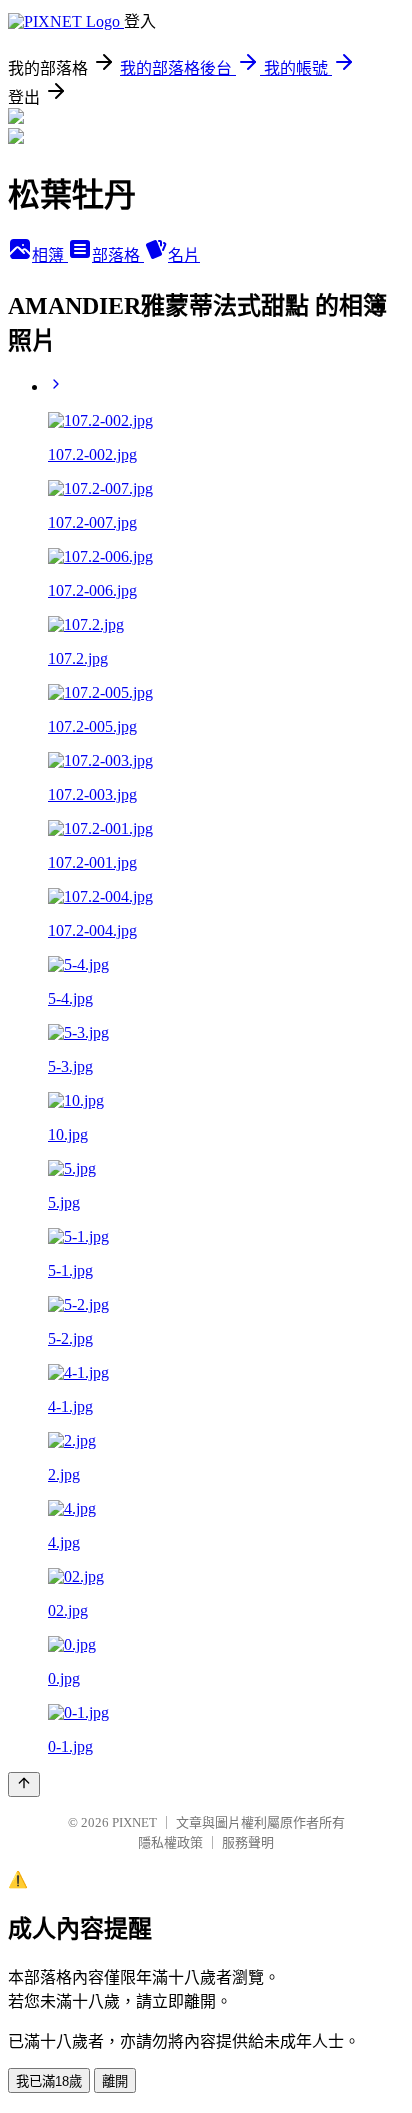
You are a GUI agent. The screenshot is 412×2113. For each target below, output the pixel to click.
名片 (184, 255)
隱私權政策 (170, 1842)
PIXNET (134, 1822)
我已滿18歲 (49, 2081)
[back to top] (24, 1784)
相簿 (50, 255)
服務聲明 (248, 1842)
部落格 (118, 255)
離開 (115, 2081)
